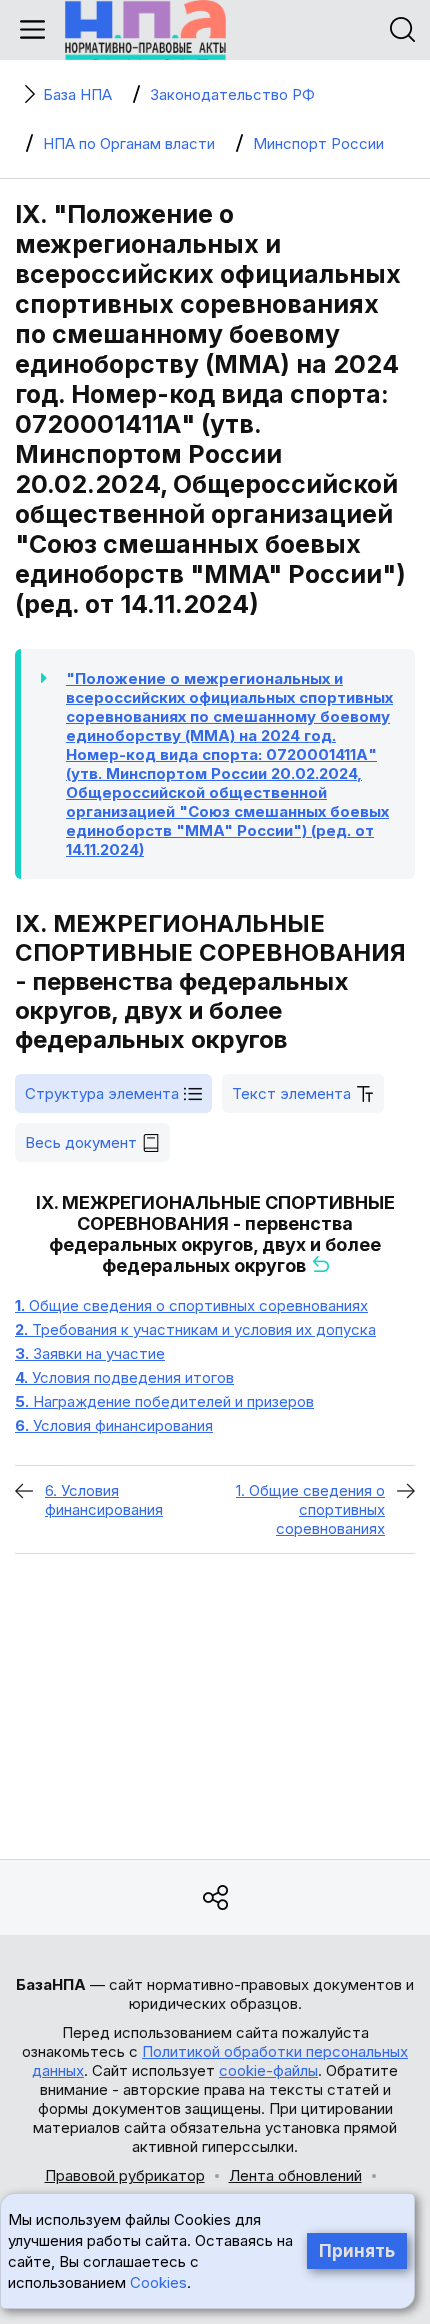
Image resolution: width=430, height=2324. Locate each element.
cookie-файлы (268, 2070)
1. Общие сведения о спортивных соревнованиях (310, 1509)
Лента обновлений (295, 2175)
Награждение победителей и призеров (164, 1401)
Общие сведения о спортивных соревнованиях (191, 1305)
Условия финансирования (114, 1425)
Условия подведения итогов (124, 1377)
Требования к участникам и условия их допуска (195, 1329)
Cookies (158, 2282)
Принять (357, 2251)
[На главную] (145, 30)
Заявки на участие (90, 1353)
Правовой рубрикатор (125, 2175)
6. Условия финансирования (104, 1500)
